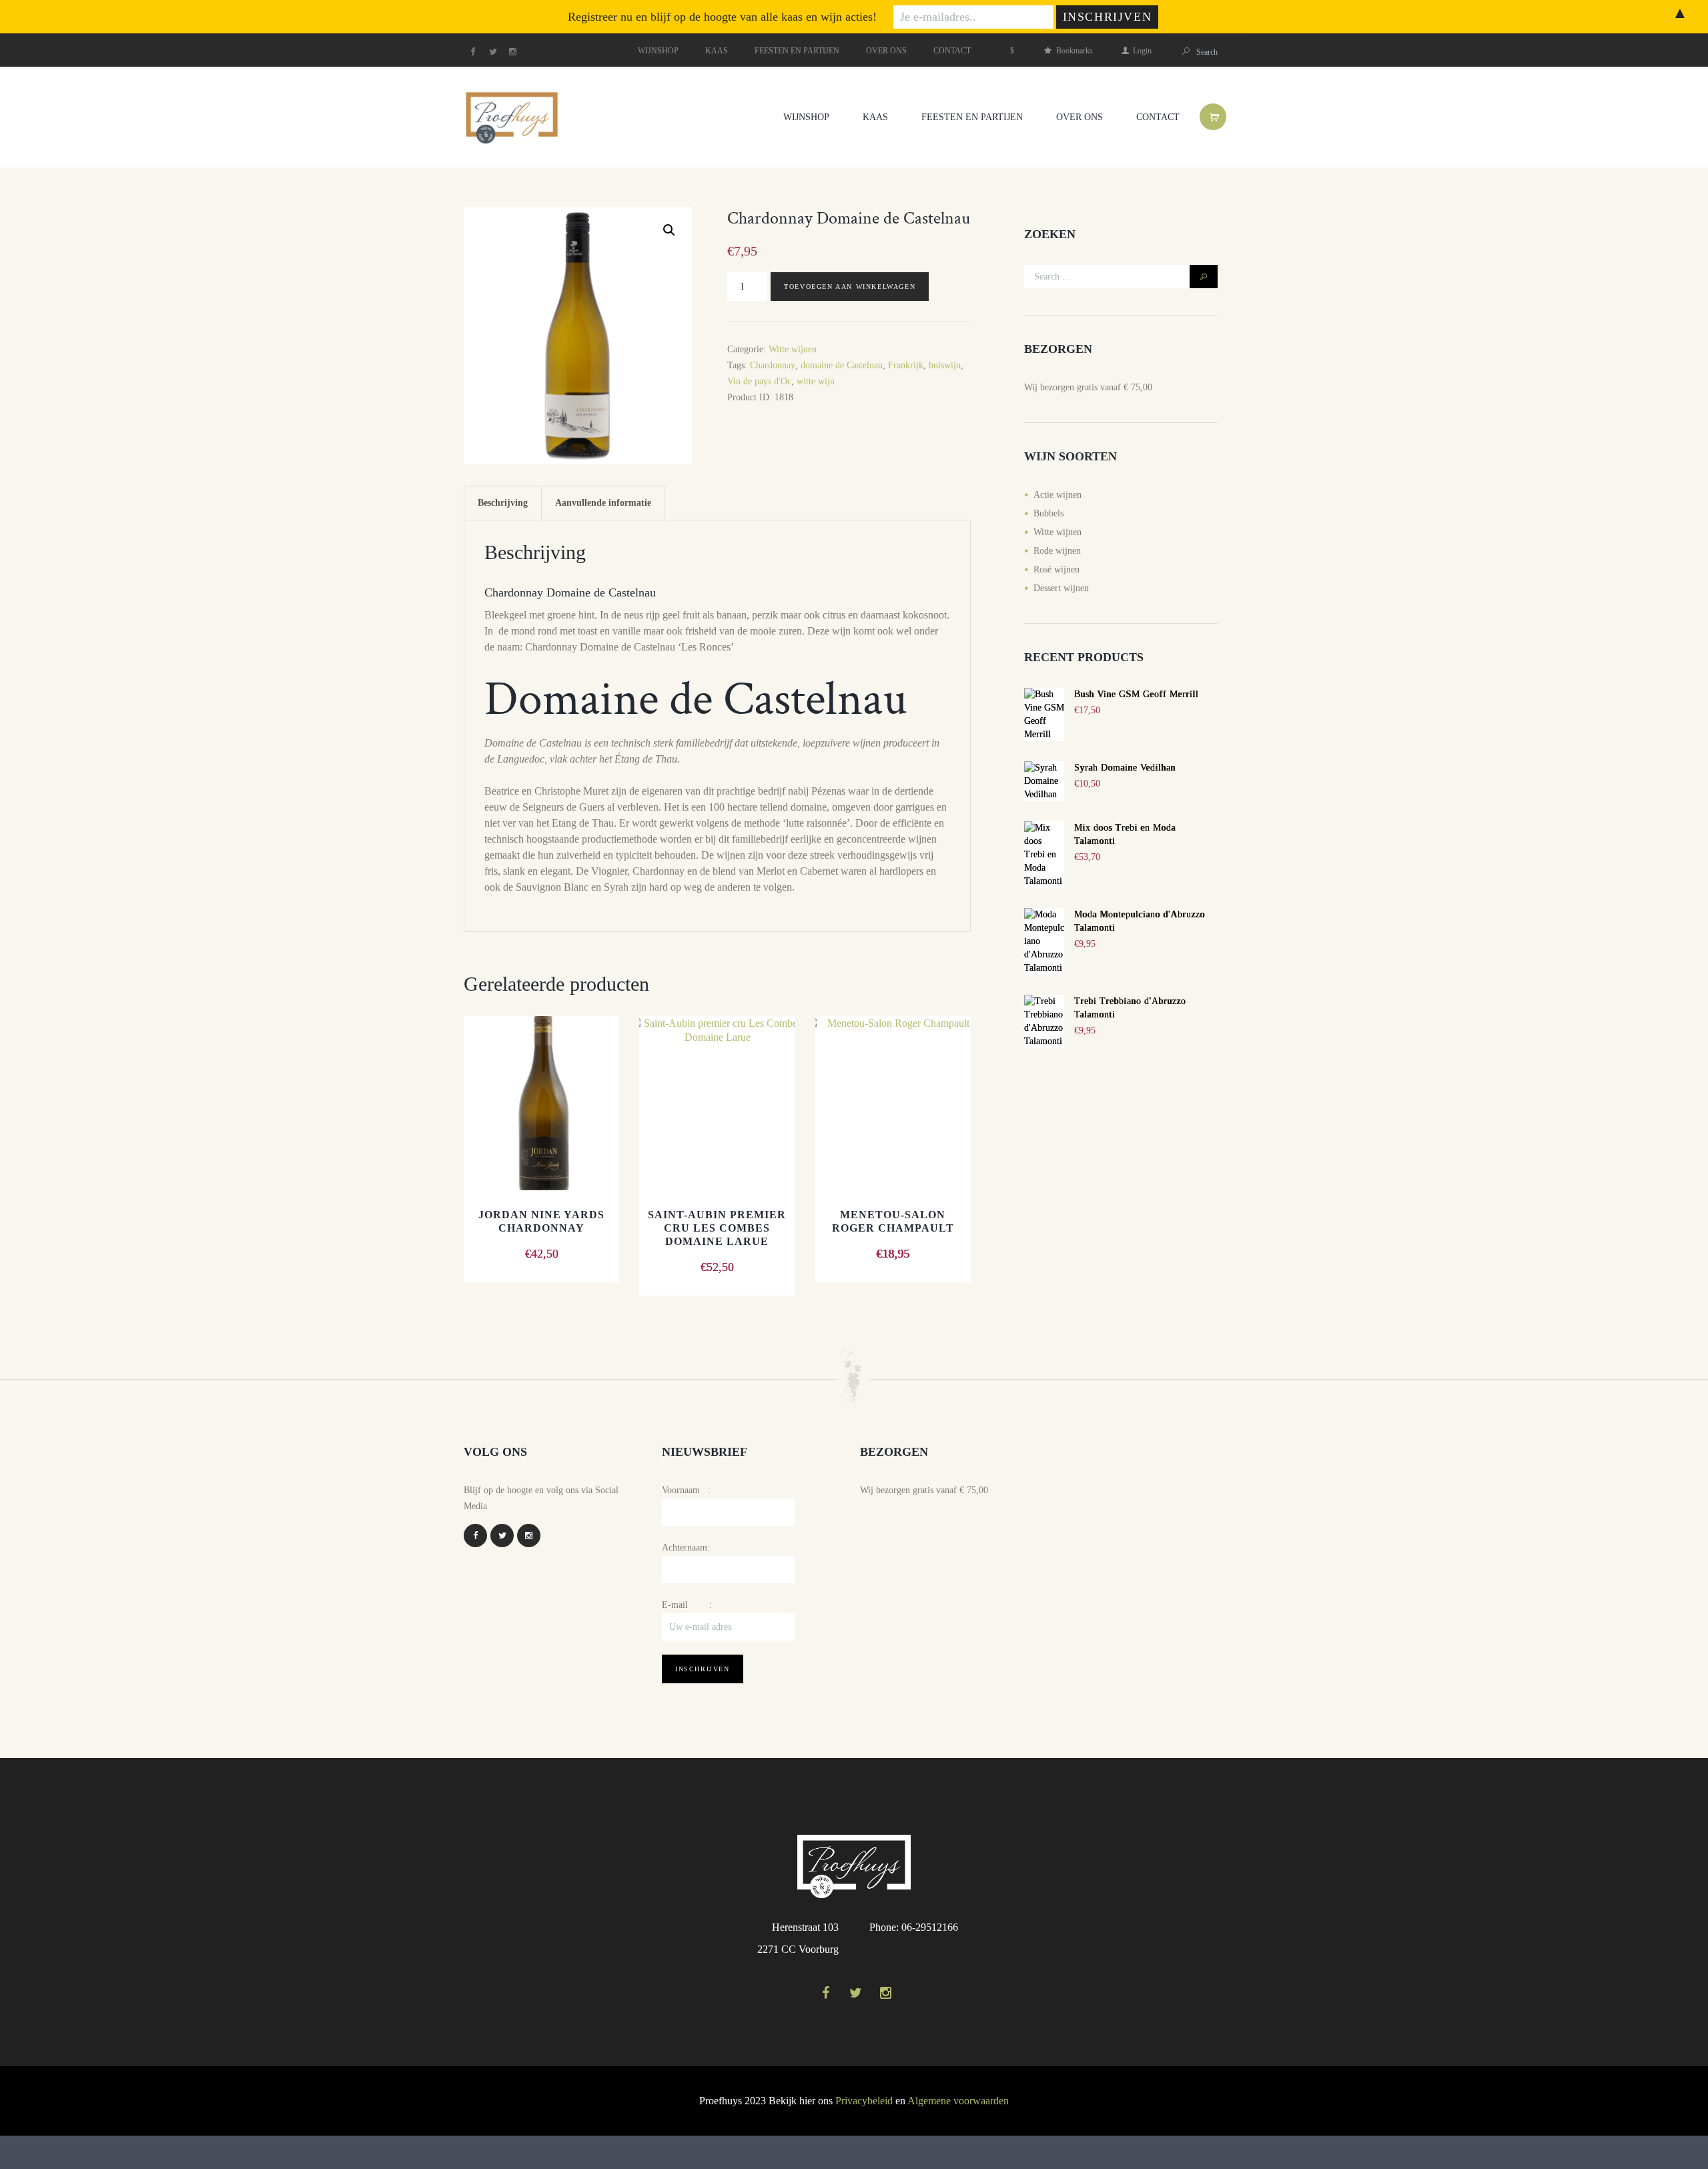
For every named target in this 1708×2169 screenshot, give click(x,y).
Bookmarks (1074, 51)
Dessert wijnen (1061, 588)
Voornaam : (686, 1490)
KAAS (717, 51)
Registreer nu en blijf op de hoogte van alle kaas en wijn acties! (722, 17)
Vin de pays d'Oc (759, 381)
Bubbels (1048, 513)
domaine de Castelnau (842, 365)
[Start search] (1185, 52)
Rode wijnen (1057, 551)
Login (1142, 51)
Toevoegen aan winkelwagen (850, 287)
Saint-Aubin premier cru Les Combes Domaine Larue (717, 1228)
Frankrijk (906, 365)
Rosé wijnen (1056, 569)
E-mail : (687, 1605)
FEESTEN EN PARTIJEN (797, 51)
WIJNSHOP (658, 51)
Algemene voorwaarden (958, 2101)
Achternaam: (686, 1548)
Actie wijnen (1057, 495)
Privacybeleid (864, 2101)
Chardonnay (773, 365)
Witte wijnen (793, 349)
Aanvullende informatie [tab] (603, 503)
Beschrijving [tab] (503, 503)
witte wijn (816, 381)
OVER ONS (886, 51)
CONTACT (952, 51)
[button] (669, 230)
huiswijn (945, 365)
